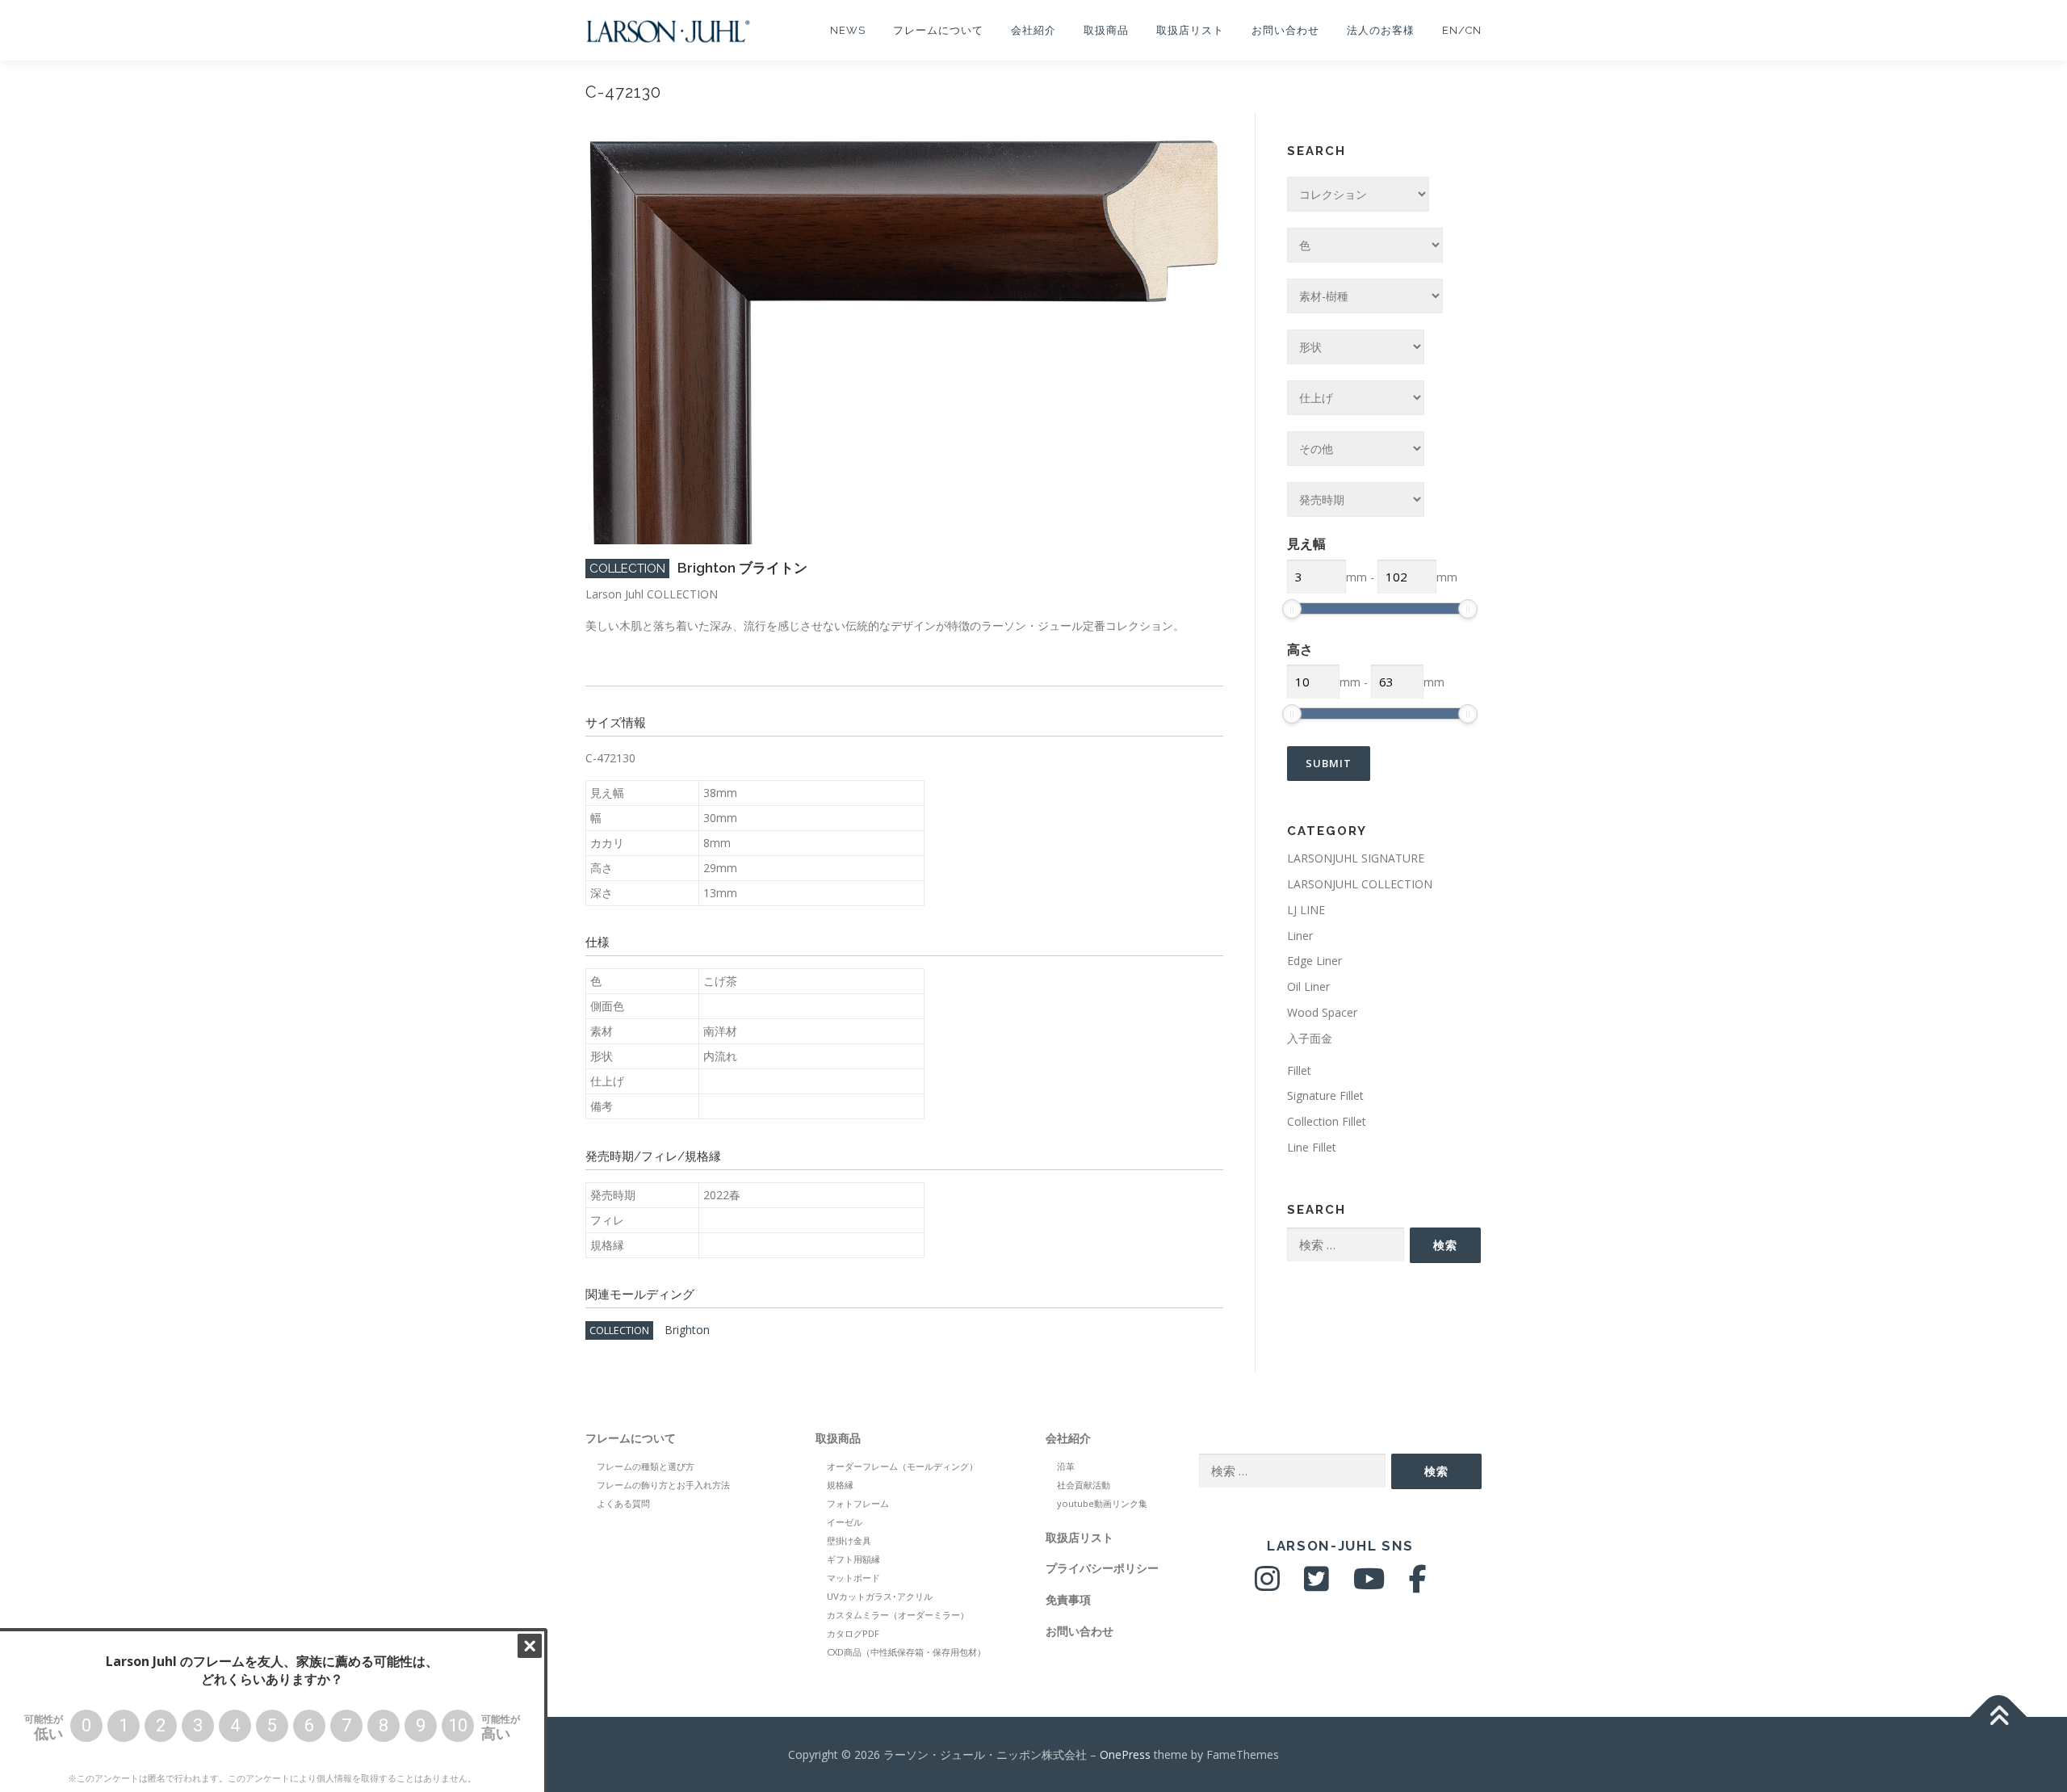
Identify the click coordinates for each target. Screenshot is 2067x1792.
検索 (1445, 1245)
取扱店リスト (1190, 30)
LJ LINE (1306, 910)
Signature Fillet (1325, 1095)
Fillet (1299, 1070)
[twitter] (1317, 1585)
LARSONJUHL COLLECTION (1360, 884)
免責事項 (1068, 1599)
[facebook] (1418, 1585)
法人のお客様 (1381, 30)
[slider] (1292, 609)
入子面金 (1310, 1038)
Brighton (687, 1330)
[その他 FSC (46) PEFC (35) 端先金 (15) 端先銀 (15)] (1356, 449)
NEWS (848, 30)
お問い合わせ (1285, 30)
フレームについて (938, 30)
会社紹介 (1033, 30)
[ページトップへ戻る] (1999, 1716)
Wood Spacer (1322, 1012)
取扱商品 (1106, 30)
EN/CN (1462, 30)
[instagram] (1267, 1585)
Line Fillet (1312, 1147)
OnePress (1125, 1754)
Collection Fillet (1327, 1121)
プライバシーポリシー (1102, 1568)
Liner (1300, 936)
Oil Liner (1308, 986)
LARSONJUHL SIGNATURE (1356, 858)
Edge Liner (1314, 961)
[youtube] (1369, 1585)
